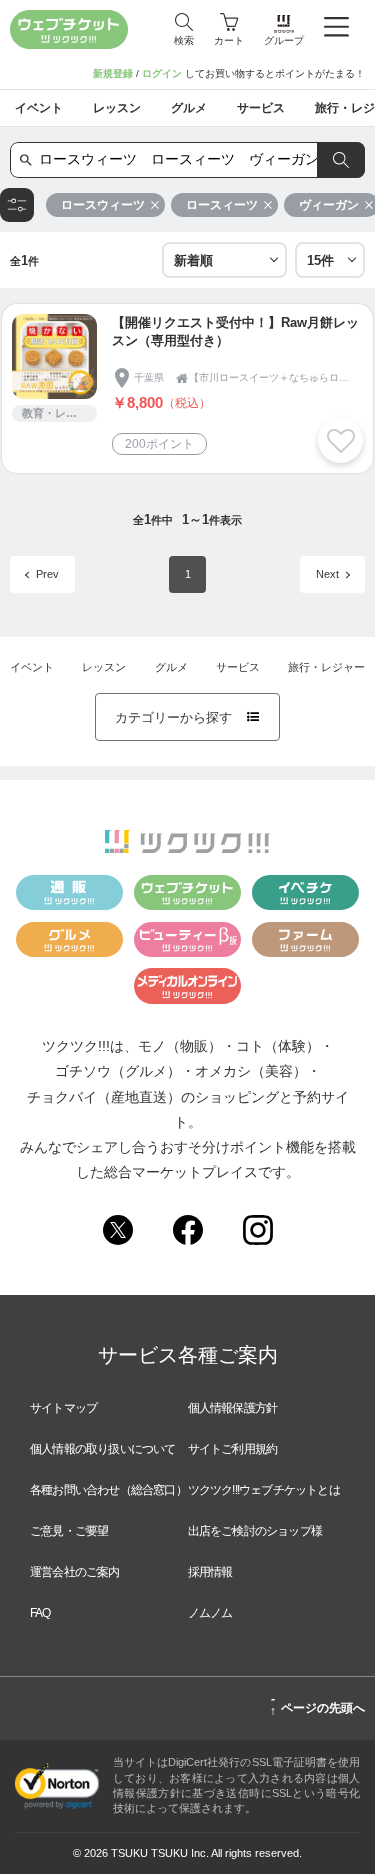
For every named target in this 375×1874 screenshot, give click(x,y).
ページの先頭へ (317, 1705)
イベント (32, 667)
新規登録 (113, 73)
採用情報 (210, 1572)
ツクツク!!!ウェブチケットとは (264, 1490)
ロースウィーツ (103, 205)
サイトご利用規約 (233, 1449)
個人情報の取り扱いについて (103, 1449)
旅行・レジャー (326, 667)
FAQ (40, 1613)
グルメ (171, 667)
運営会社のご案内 (75, 1572)
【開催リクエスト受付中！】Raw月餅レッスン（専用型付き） (235, 331)
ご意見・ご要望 (69, 1531)
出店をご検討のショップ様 (255, 1531)
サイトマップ (63, 1408)
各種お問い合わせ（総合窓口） (108, 1490)
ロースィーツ (222, 205)
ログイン (162, 73)
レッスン (104, 667)
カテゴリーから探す (187, 717)
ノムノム (210, 1613)
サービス (238, 667)
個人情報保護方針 (233, 1408)
